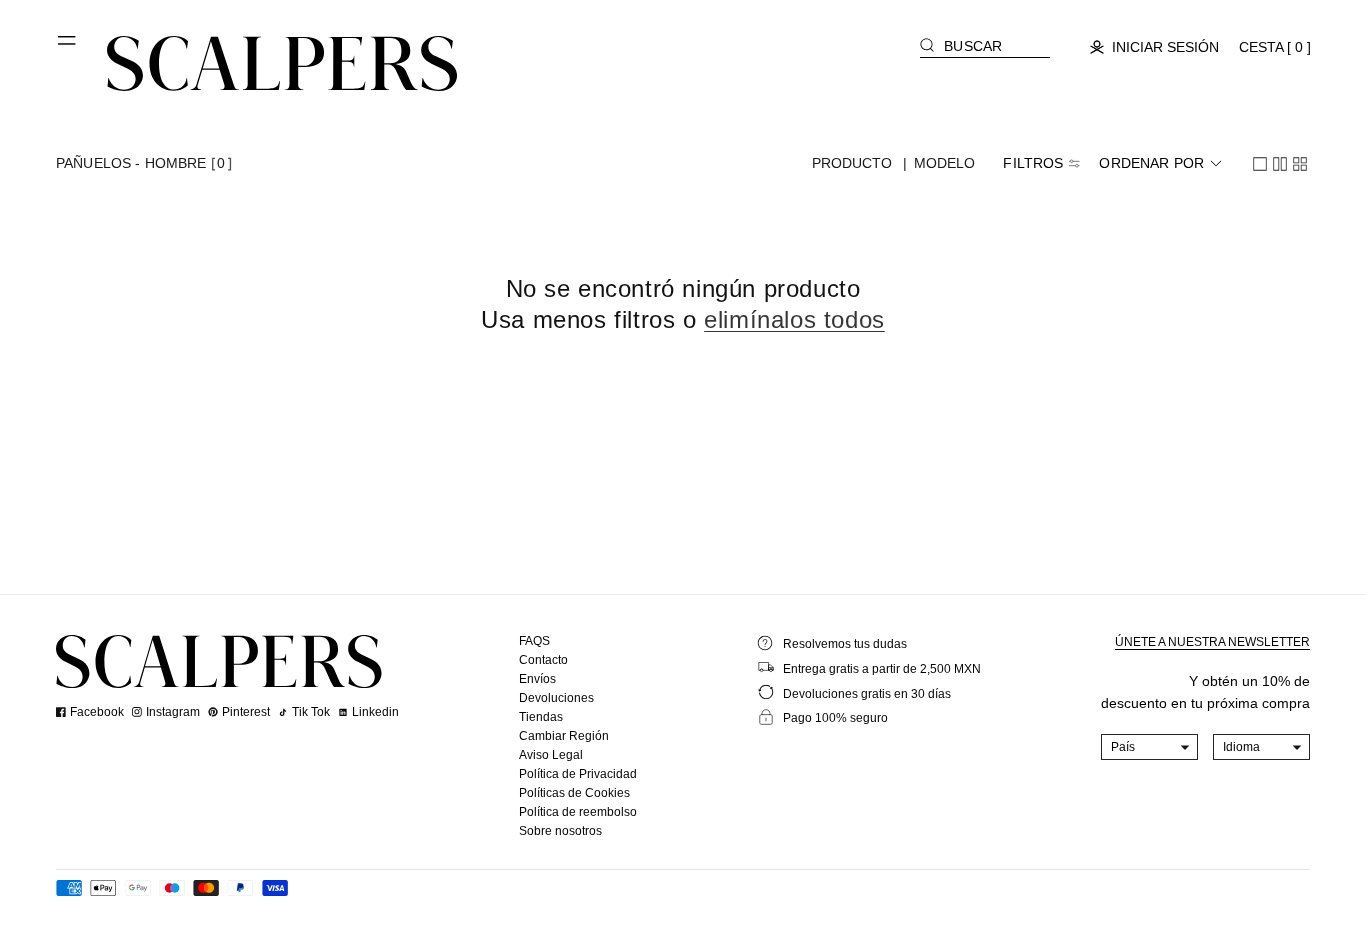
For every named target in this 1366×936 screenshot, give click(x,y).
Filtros (1033, 163)
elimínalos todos (794, 319)
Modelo (945, 163)
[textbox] (1150, 747)
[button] (68, 48)
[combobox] (1150, 747)
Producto (852, 163)
